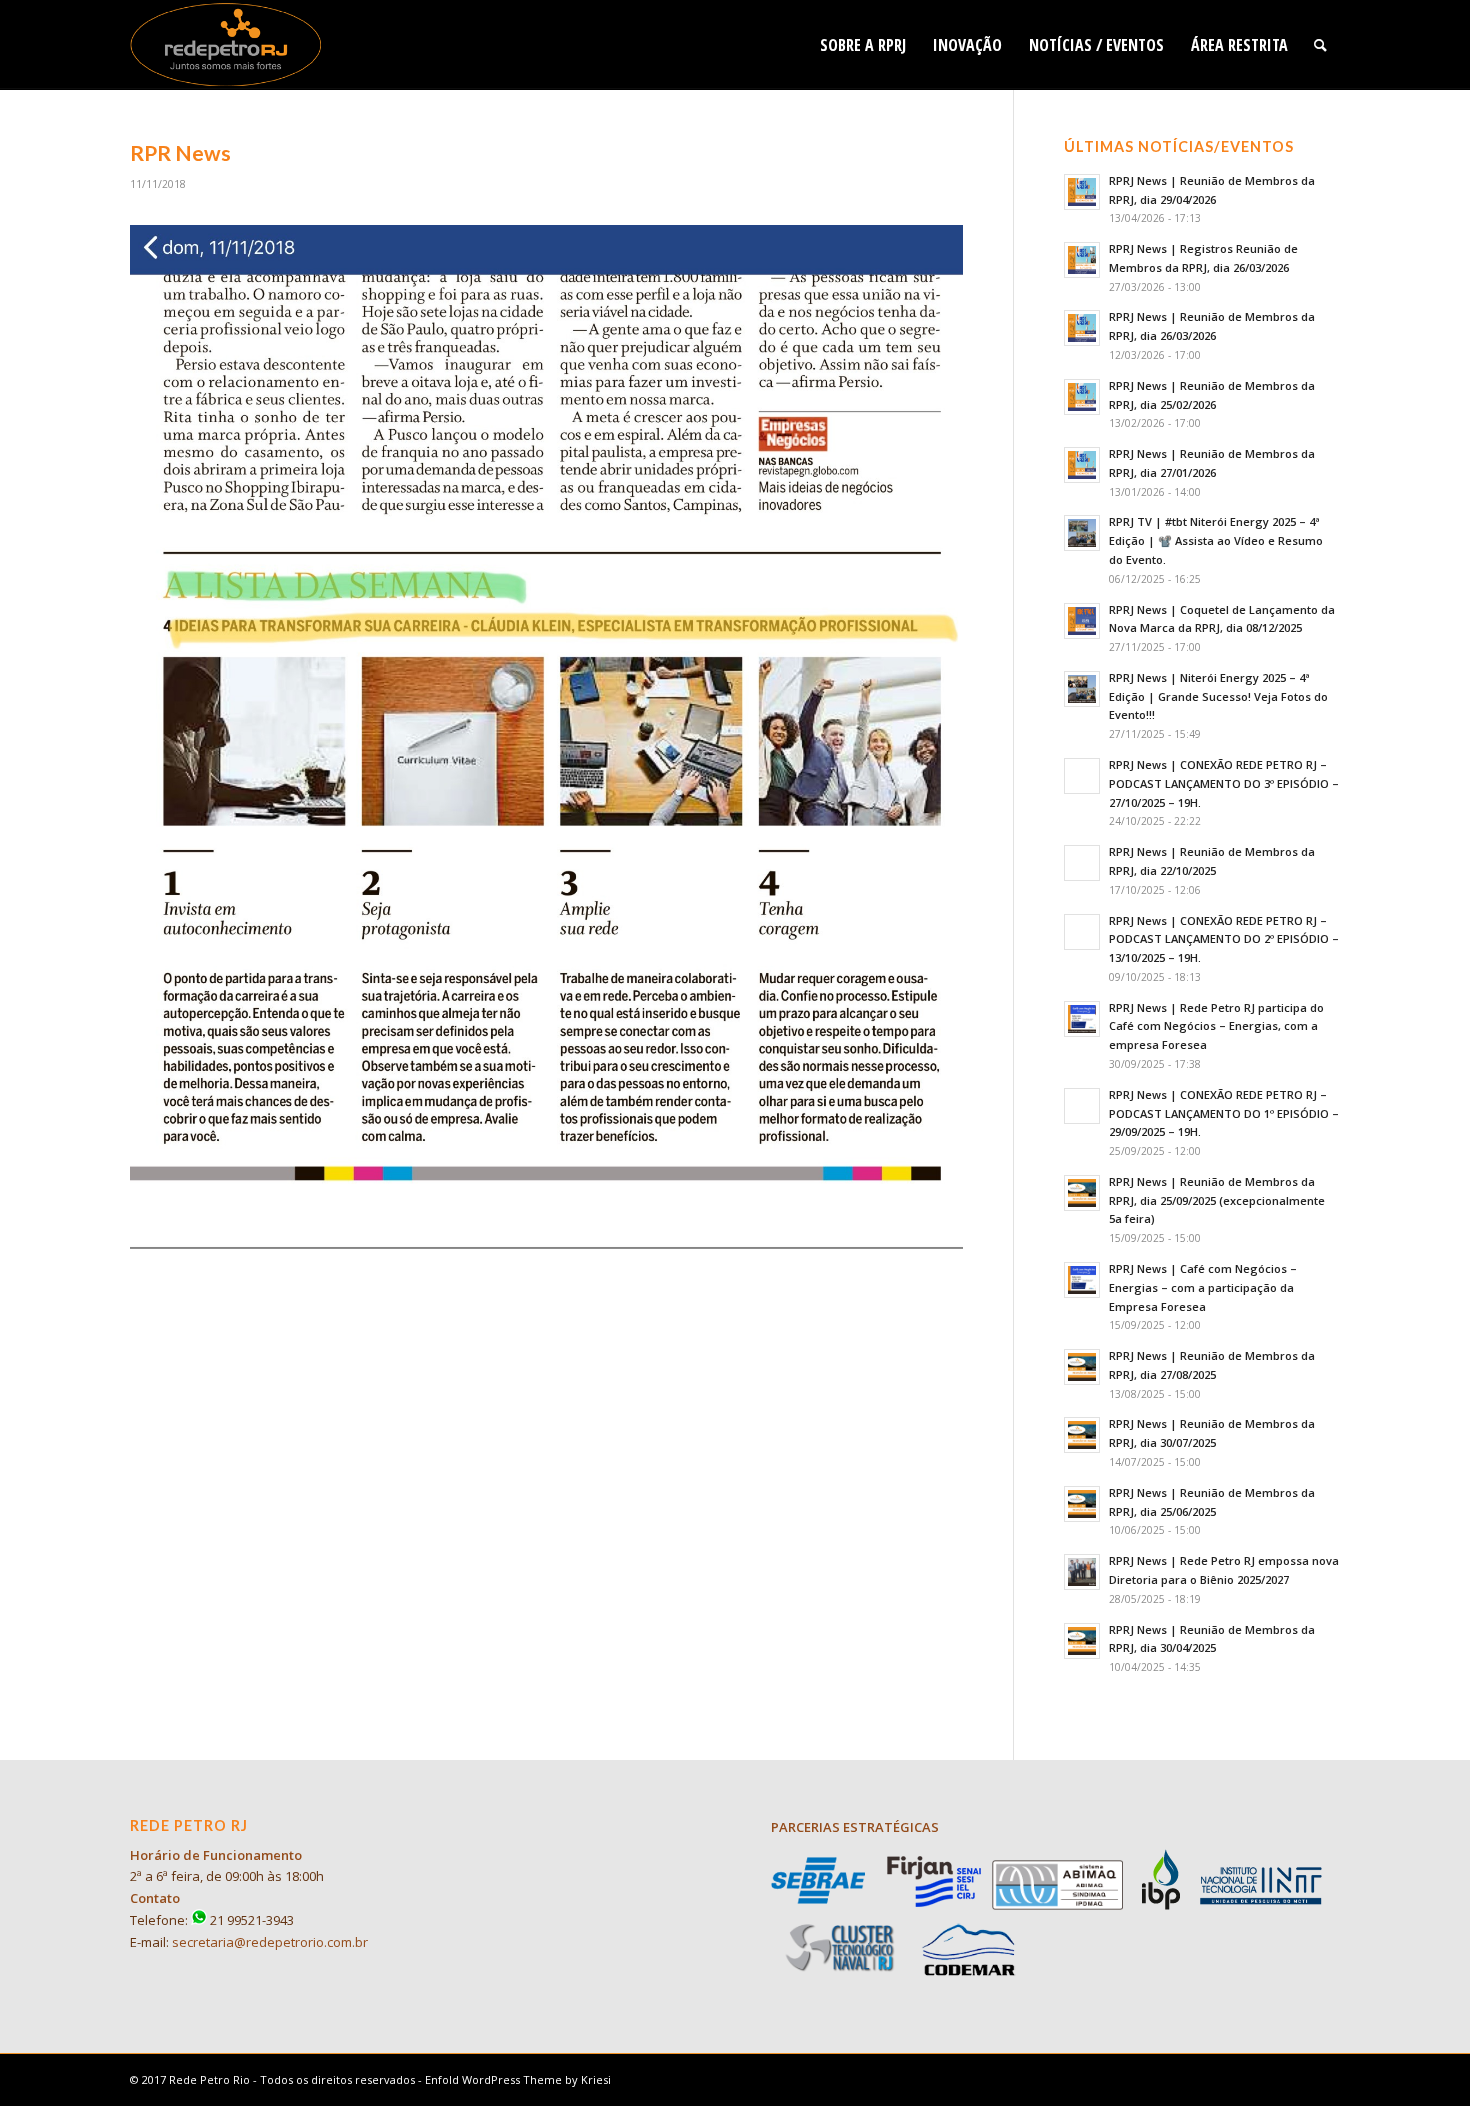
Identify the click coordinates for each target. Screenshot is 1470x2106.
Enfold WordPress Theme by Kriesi (518, 2079)
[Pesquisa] (1320, 45)
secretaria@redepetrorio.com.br (270, 1942)
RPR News (180, 152)
